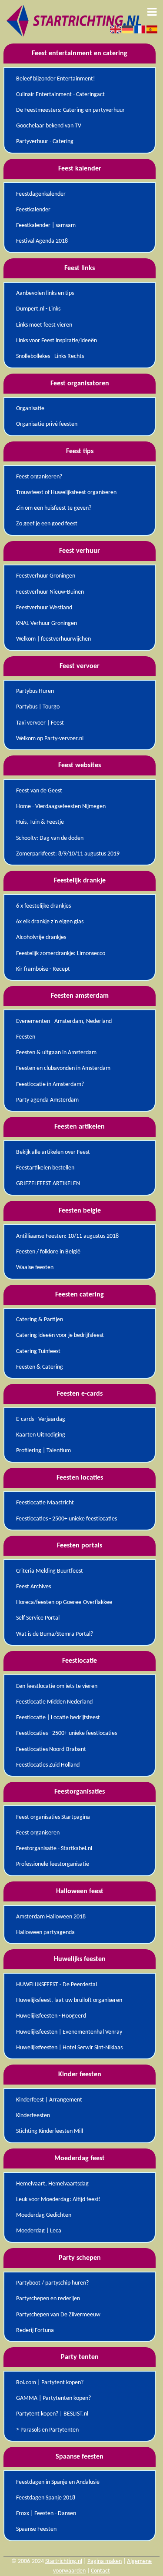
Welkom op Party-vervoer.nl (50, 739)
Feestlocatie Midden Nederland (54, 1702)
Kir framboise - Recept (43, 969)
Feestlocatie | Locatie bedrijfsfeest (58, 1718)
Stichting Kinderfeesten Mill (50, 2131)
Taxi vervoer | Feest (40, 723)
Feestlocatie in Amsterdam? (50, 1084)
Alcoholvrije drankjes (41, 937)
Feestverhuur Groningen (46, 576)
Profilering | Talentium (43, 1451)
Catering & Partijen (40, 1320)
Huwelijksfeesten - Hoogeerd (51, 2016)
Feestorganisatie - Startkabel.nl (54, 1849)
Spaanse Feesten (36, 2529)
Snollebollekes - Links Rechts (50, 356)
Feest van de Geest (39, 791)
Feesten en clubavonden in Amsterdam (63, 1068)
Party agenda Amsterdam (47, 1100)
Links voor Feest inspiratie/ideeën (57, 341)
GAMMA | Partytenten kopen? (53, 2398)
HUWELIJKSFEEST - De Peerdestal (57, 1985)
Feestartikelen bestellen (45, 1168)
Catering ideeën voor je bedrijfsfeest (60, 1335)
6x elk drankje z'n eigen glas (50, 922)
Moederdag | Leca (39, 2231)
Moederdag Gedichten (44, 2215)
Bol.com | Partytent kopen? (50, 2383)
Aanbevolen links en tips (45, 293)
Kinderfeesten (33, 2116)
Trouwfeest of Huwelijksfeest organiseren (66, 493)
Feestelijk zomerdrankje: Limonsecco (61, 954)
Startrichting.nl (64, 2561)
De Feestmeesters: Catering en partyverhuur (70, 110)
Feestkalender (33, 210)
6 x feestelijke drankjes (43, 906)
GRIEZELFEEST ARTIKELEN (48, 1184)
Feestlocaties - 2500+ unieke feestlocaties (67, 1519)
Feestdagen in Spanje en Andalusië (58, 2482)
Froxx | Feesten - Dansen (46, 2514)
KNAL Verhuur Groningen (47, 623)
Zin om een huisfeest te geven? (54, 508)
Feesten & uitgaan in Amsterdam (56, 1053)
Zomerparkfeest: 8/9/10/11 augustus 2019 (68, 854)
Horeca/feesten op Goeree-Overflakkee (64, 1602)
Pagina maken (105, 2561)
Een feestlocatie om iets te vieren (57, 1686)
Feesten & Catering (40, 1367)
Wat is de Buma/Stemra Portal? (55, 1634)
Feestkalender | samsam (46, 226)
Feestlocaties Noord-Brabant (51, 1749)
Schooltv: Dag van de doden (50, 838)
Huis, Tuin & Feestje (40, 822)
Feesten (26, 1037)
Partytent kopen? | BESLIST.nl (52, 2414)
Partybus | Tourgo (38, 707)
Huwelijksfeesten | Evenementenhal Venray (69, 2032)
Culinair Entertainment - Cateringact (60, 95)
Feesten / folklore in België (48, 1252)
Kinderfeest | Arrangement (49, 2100)
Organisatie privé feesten (47, 424)
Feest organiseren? (39, 477)
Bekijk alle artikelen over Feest (53, 1152)
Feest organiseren (38, 1833)
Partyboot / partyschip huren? (52, 2283)
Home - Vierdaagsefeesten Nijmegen (61, 807)
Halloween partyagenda (45, 1933)
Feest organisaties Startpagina (53, 1817)
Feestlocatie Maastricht (45, 1503)
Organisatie (30, 409)
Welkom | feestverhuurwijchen (53, 639)
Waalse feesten (35, 1268)
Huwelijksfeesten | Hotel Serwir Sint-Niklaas (69, 2048)
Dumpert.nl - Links (38, 309)
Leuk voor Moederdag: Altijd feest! (58, 2200)
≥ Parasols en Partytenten (47, 2430)
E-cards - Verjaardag (41, 1419)
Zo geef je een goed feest (47, 524)
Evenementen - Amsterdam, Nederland (64, 1021)
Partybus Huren (35, 691)
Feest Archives (33, 1587)
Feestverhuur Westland (44, 608)
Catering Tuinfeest (38, 1351)
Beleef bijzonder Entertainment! (56, 79)
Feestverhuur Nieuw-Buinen (50, 592)
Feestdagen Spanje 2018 (46, 2498)
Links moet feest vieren (44, 325)
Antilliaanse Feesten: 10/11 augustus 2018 (67, 1236)
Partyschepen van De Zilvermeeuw (58, 2315)
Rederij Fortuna (35, 2330)
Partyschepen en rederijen (48, 2299)
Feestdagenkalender (41, 194)
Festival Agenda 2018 (42, 241)
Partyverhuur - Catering (45, 142)
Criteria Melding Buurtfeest (50, 1571)
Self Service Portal (38, 1618)
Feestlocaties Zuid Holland (48, 1765)
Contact (100, 2571)
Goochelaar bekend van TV (49, 126)
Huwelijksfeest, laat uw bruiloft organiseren (69, 2000)
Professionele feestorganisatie (53, 1864)
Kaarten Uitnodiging (41, 1435)
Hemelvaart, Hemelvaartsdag (52, 2184)
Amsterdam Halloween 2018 (51, 1917)
